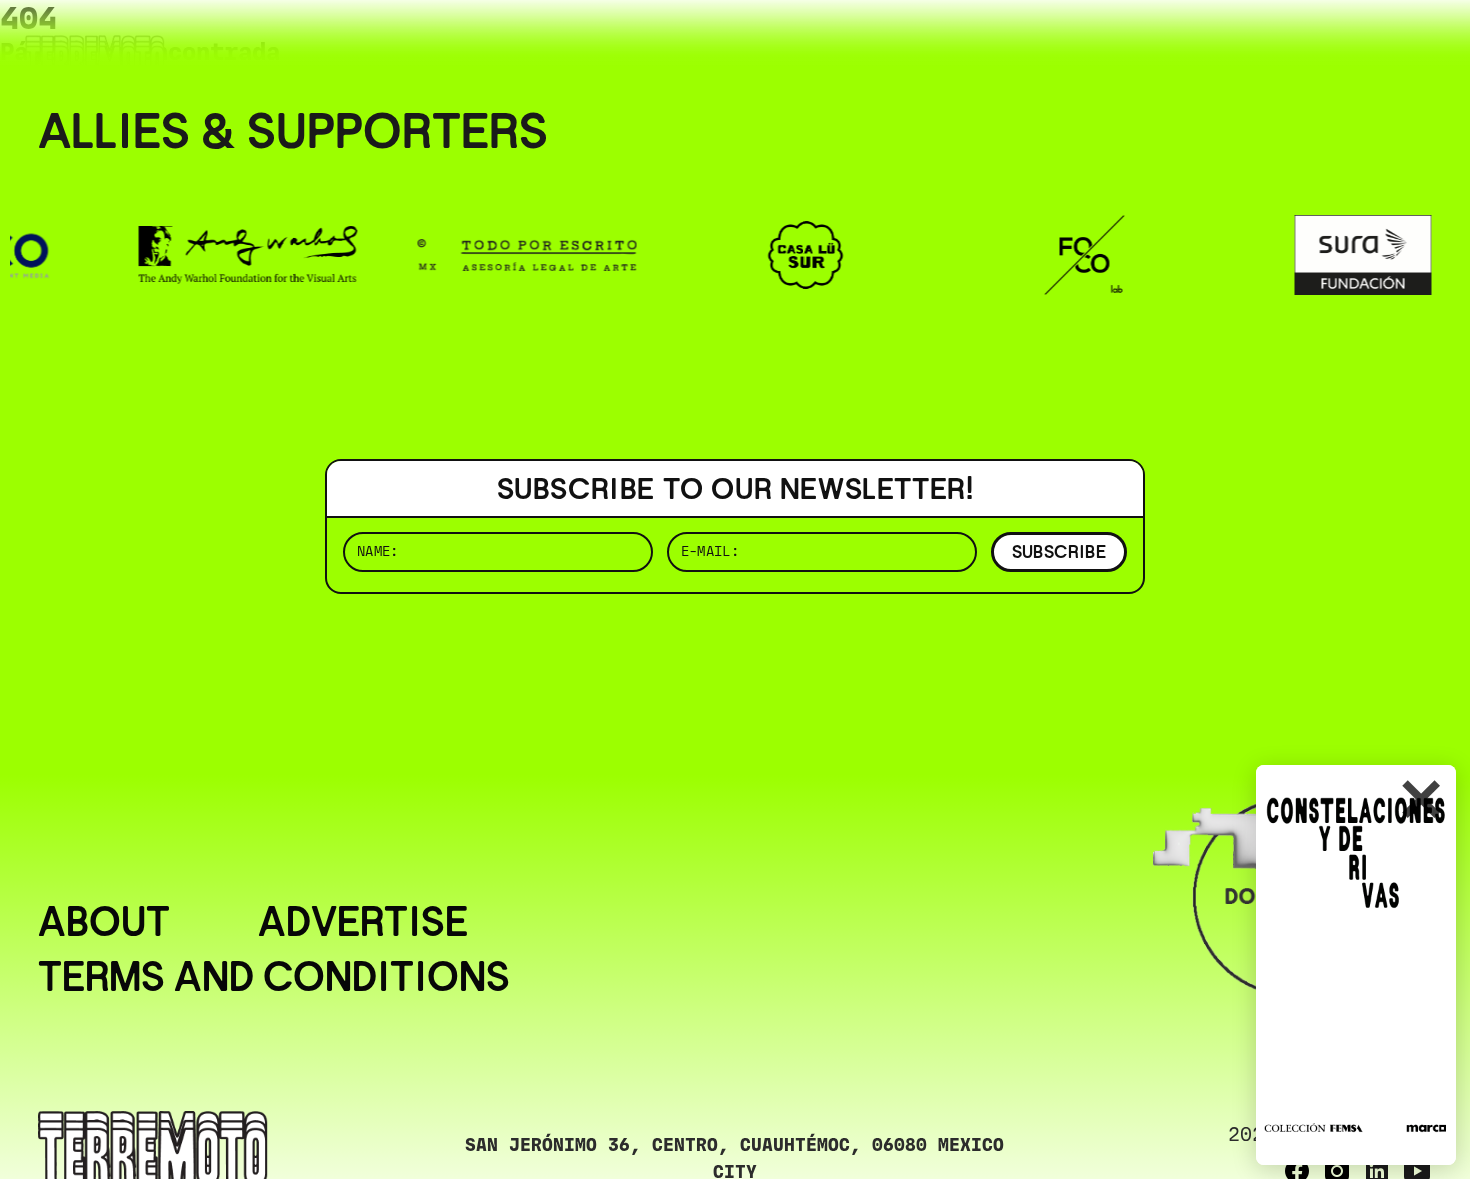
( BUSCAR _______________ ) (1100, 44)
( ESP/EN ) (1360, 44)
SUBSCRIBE (1059, 551)
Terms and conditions (274, 977)
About (104, 922)
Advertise (363, 922)
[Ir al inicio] (95, 56)
